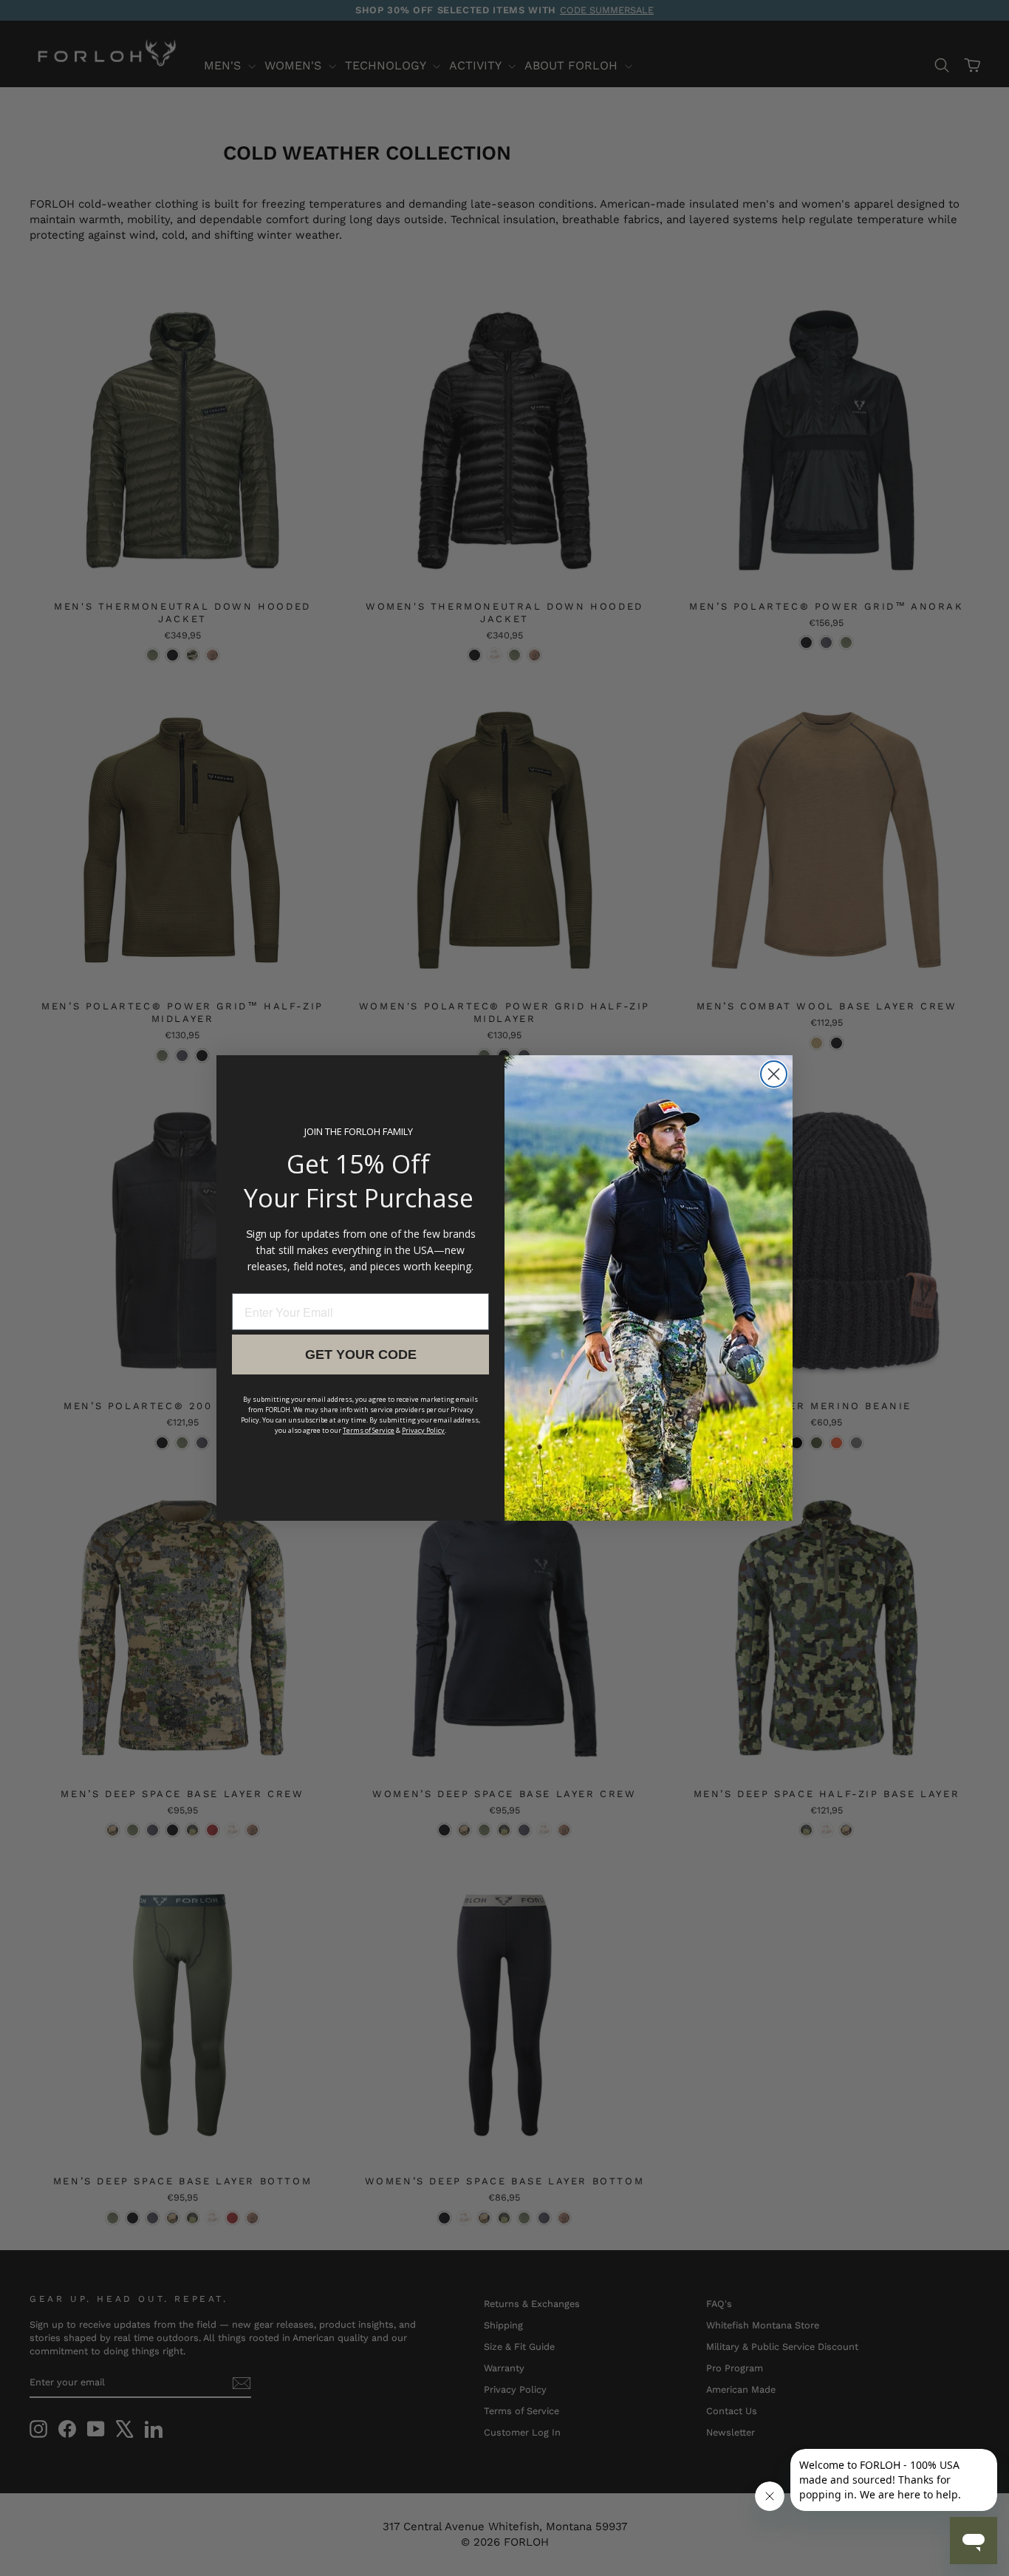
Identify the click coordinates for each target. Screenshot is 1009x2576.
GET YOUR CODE (361, 1355)
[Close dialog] (774, 1074)
